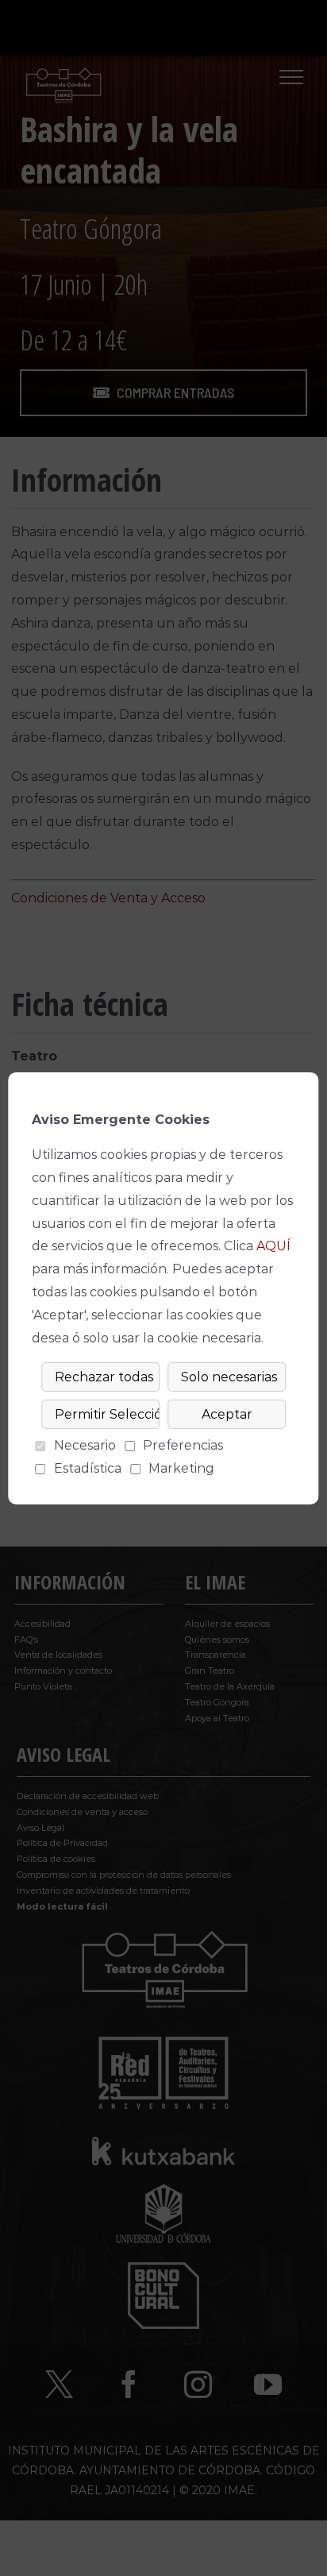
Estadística (88, 1468)
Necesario (85, 1445)
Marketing (181, 1468)
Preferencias (183, 1445)
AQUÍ (273, 1246)
